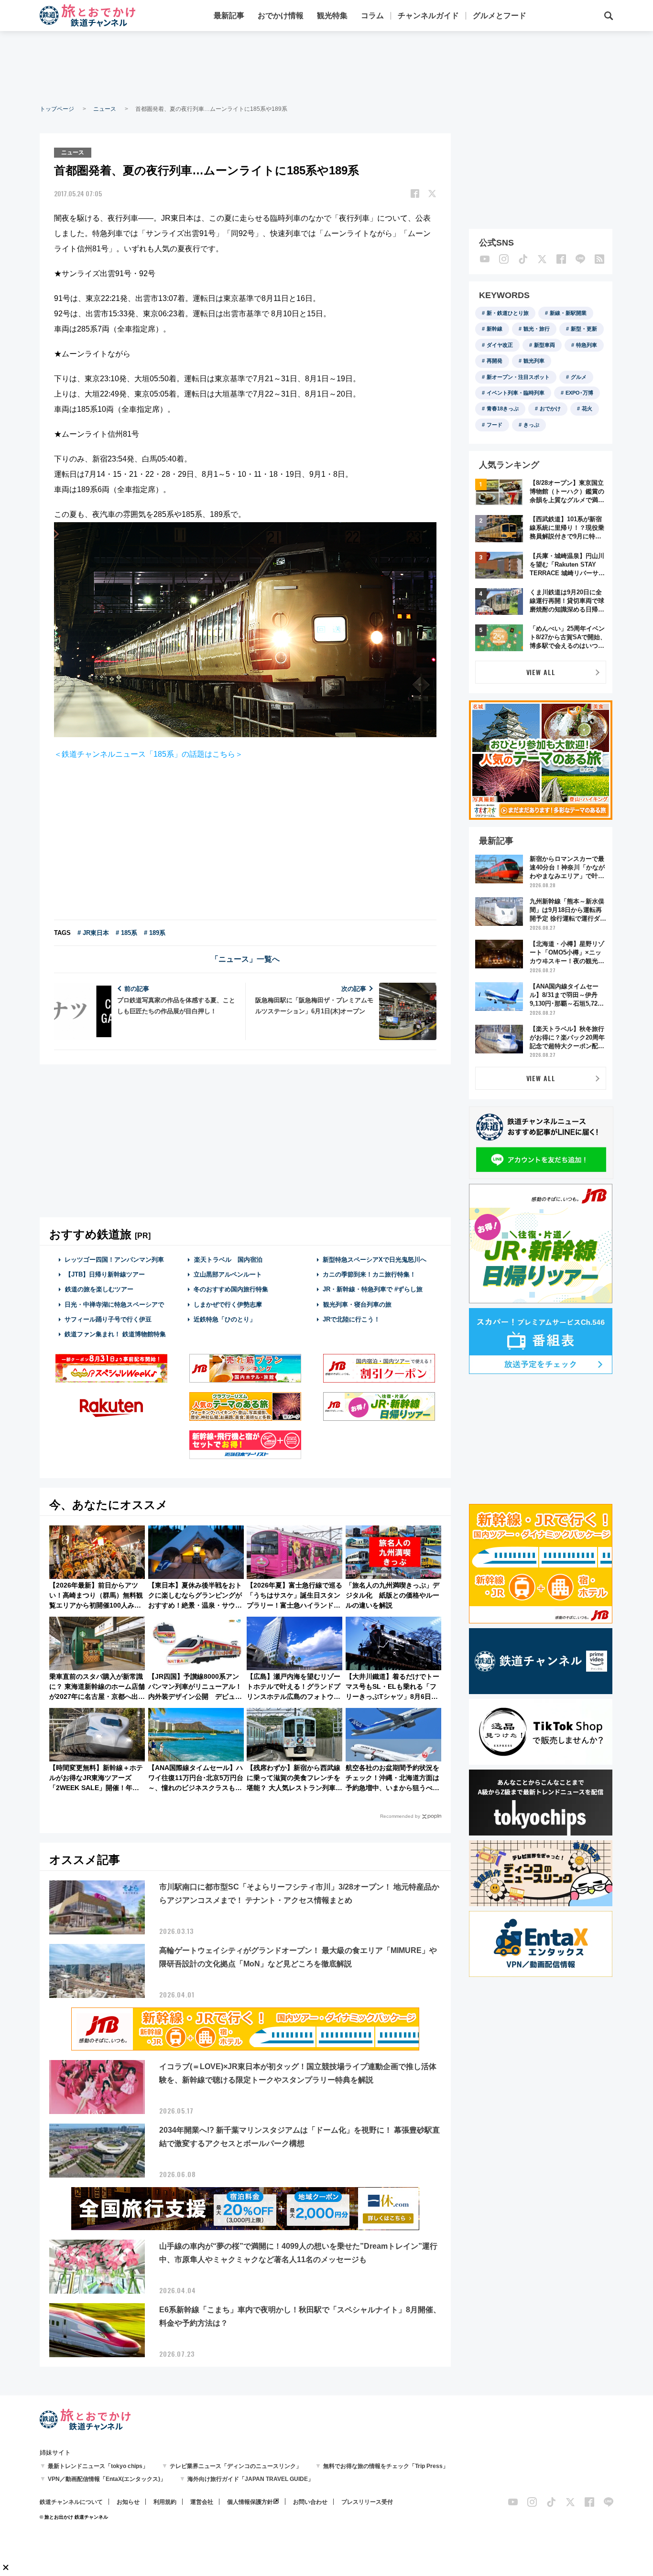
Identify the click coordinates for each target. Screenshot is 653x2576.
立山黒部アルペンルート (228, 1274)
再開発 (495, 361)
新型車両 (544, 345)
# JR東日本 (93, 933)
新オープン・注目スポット (518, 377)
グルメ (579, 377)
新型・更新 (584, 329)
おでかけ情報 (281, 16)
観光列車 (534, 361)
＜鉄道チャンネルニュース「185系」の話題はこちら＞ (148, 754)
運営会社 (202, 2502)
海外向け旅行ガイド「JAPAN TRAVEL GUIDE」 (250, 2479)
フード (495, 425)
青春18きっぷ (503, 408)
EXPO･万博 (579, 393)
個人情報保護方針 (250, 2502)
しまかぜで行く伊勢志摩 (228, 1304)
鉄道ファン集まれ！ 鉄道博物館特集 (115, 1334)
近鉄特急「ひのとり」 (225, 1319)
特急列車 (587, 345)
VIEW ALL (541, 672)
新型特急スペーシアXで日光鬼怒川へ (375, 1260)
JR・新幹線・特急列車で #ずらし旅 (373, 1289)
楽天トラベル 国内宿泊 (228, 1260)
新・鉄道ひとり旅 (508, 313)
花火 (587, 408)
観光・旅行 (537, 329)
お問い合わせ (310, 2502)
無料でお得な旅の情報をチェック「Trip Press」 (386, 2466)
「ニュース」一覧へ (245, 959)
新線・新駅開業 (568, 313)
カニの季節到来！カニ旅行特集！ (369, 1274)
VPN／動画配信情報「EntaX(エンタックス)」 (107, 2479)
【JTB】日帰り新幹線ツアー (105, 1274)
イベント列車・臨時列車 (516, 393)
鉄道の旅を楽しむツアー (99, 1289)
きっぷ (531, 425)
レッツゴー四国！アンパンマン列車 (114, 1260)
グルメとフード (500, 16)
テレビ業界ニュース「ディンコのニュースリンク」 (236, 2466)
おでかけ (550, 408)
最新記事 (229, 16)
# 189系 (155, 933)
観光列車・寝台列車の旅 (357, 1304)
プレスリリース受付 (367, 2502)
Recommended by (400, 1816)
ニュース (105, 109)
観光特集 (332, 16)
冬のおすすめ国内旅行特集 (231, 1289)
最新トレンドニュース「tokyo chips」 (98, 2466)
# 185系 (126, 933)
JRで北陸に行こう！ (351, 1319)
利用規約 (165, 2502)
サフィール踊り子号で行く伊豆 (108, 1319)
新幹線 (495, 329)
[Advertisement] (326, 67)
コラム (372, 16)
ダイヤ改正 (500, 345)
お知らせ (128, 2502)
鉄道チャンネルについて (71, 2502)
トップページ (57, 109)
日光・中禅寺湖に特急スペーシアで (114, 1304)
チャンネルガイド (428, 16)
